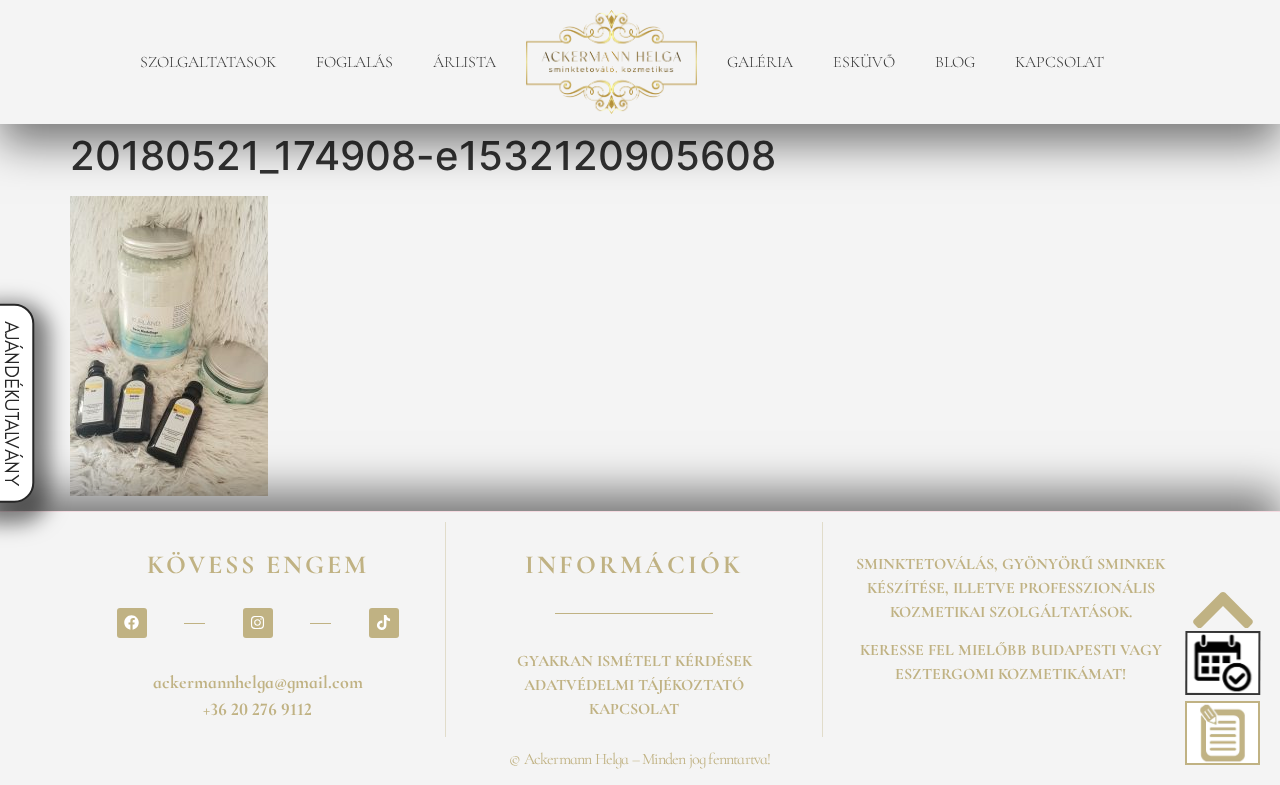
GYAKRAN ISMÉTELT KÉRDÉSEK (634, 661)
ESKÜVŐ (864, 62)
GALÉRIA (760, 62)
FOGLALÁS (354, 62)
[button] (1221, 663)
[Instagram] (258, 623)
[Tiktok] (384, 623)
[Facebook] (132, 623)
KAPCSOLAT (1059, 62)
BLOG (955, 62)
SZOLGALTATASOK (208, 62)
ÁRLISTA (464, 62)
